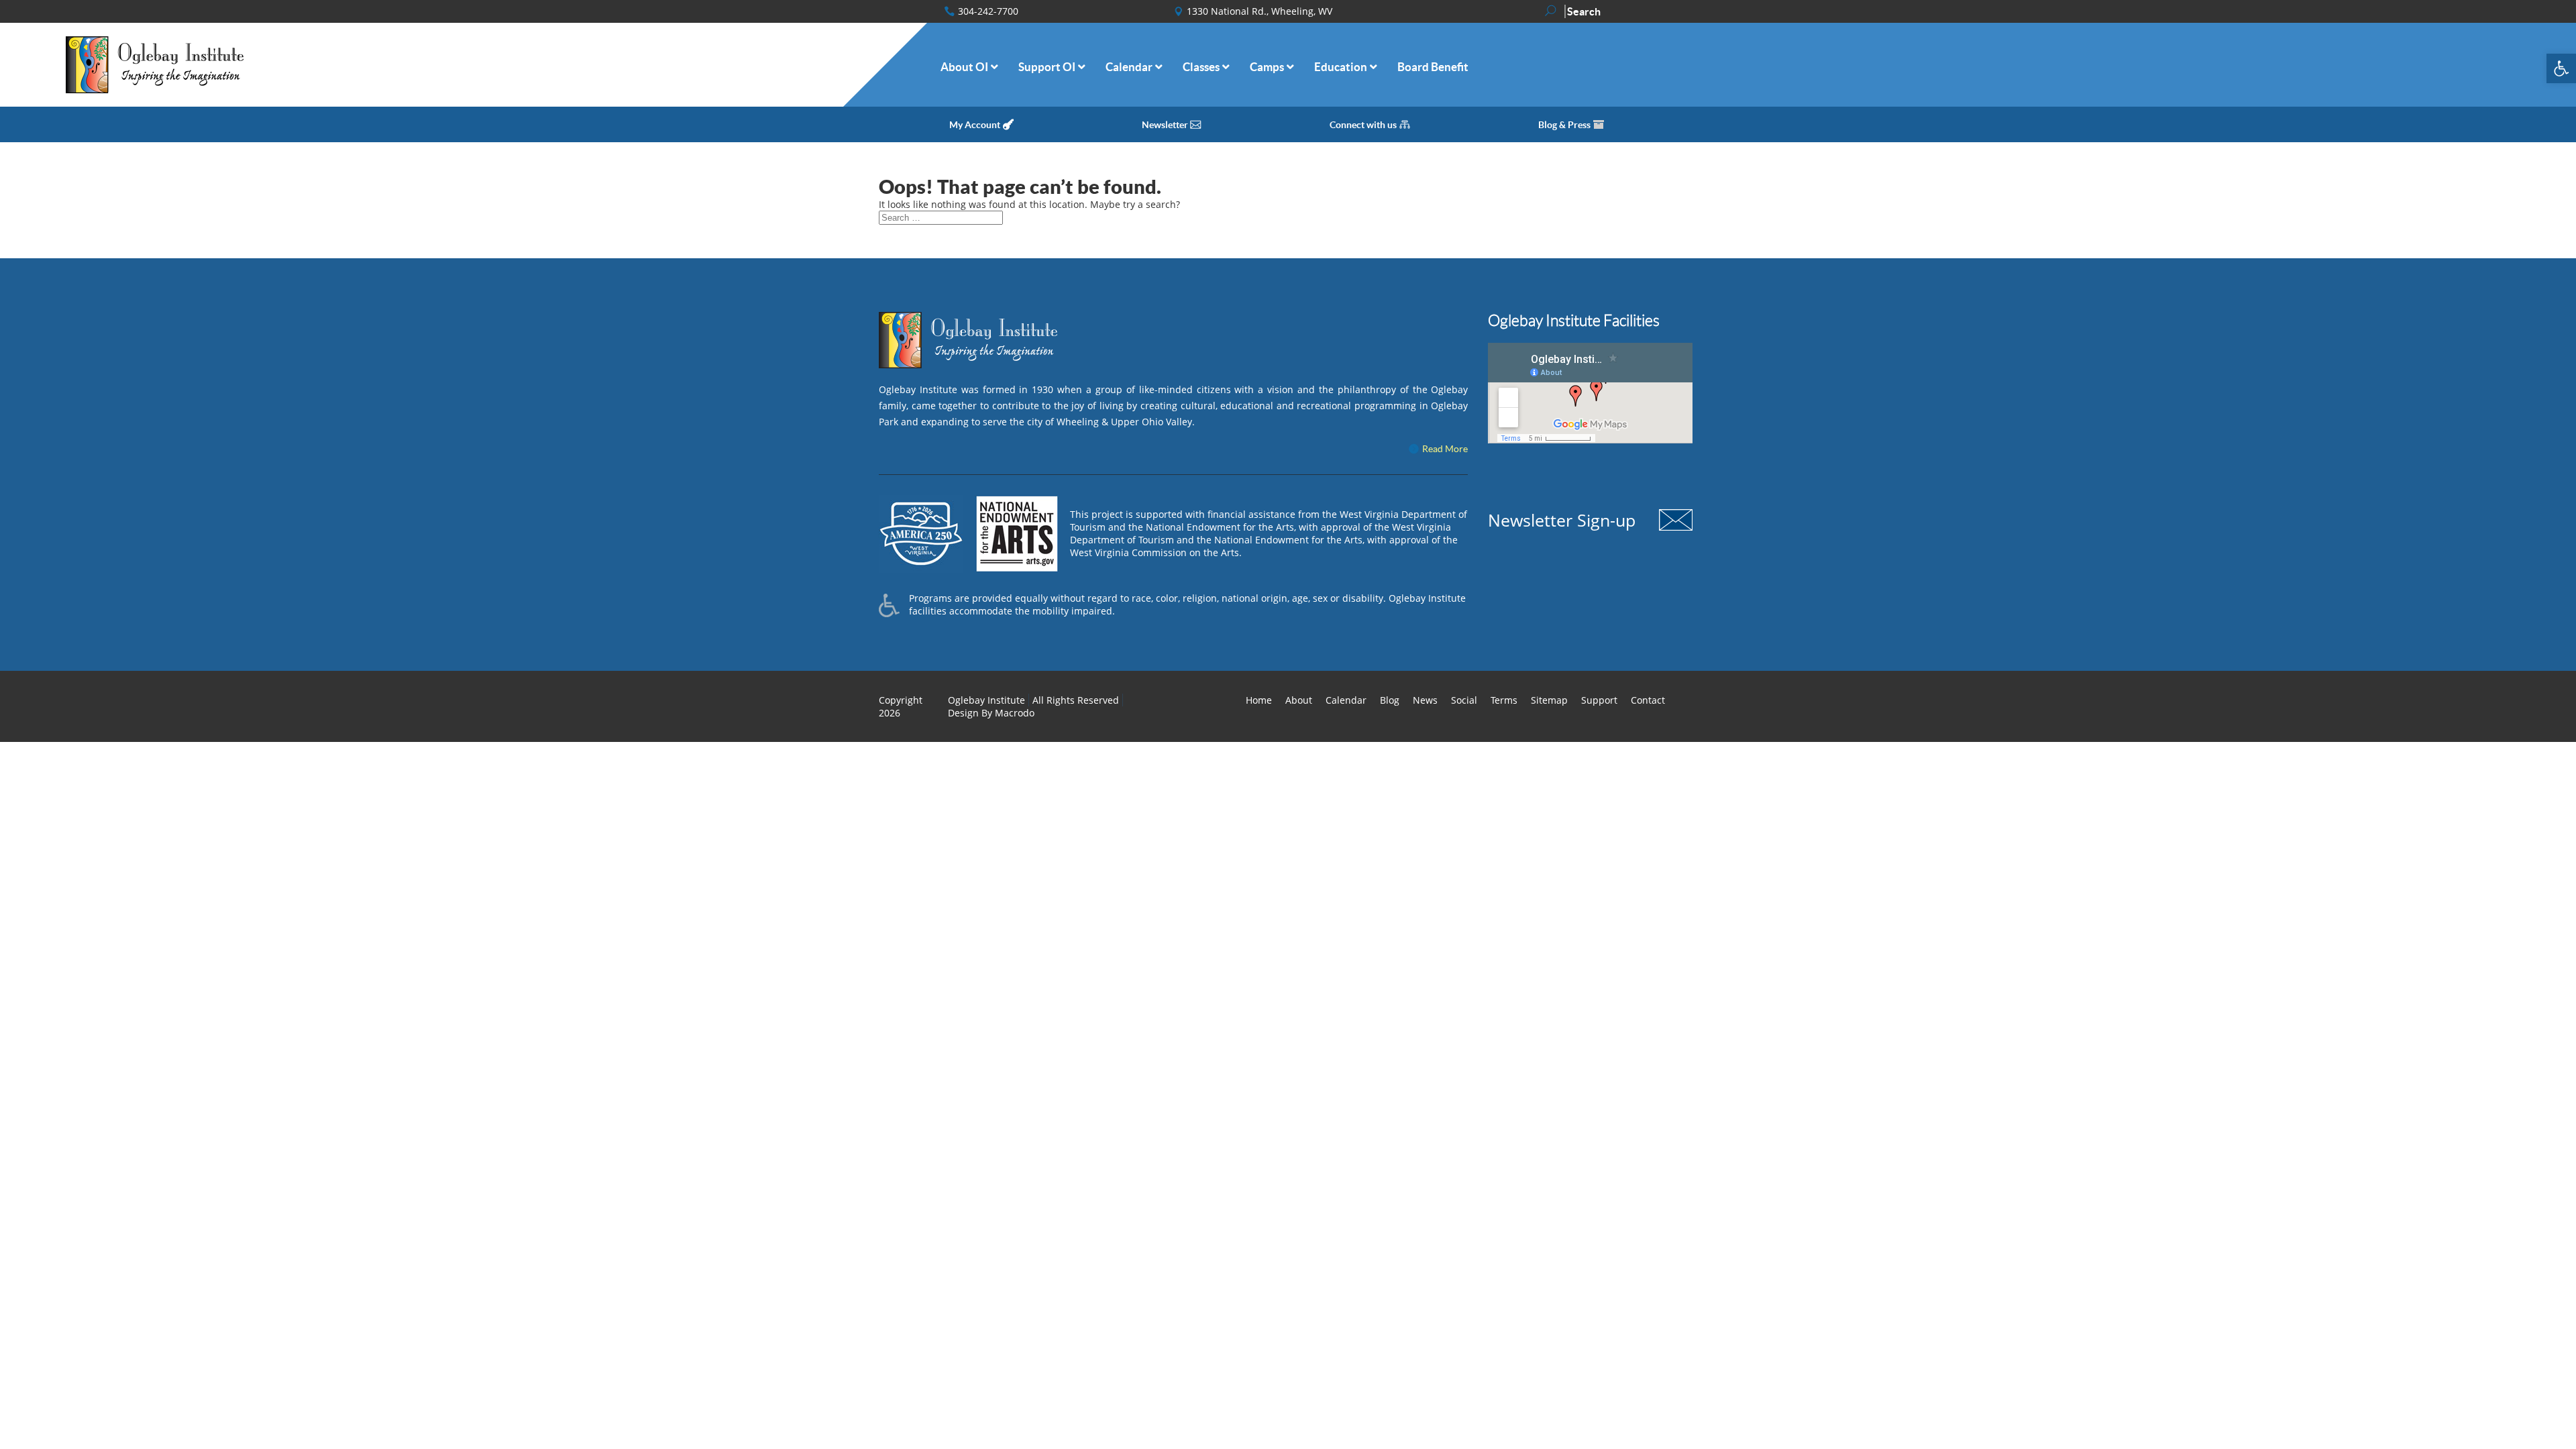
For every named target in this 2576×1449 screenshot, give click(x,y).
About (1299, 700)
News (1425, 700)
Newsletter (1165, 125)
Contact (1648, 700)
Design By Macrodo (991, 713)
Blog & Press (1564, 125)
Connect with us (1363, 125)
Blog (1390, 700)
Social (1464, 700)
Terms (1504, 700)
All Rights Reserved (1076, 700)
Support (1599, 700)
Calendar (1346, 700)
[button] (2561, 68)
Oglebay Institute (986, 700)
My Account (975, 125)
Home (1259, 700)
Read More (1445, 449)
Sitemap (1549, 700)
